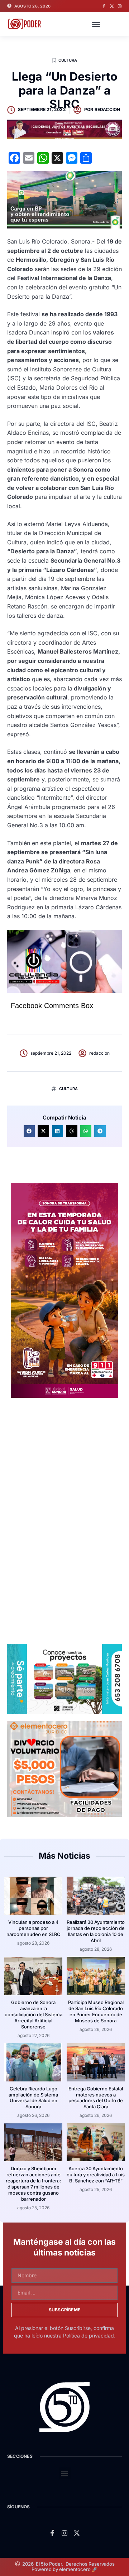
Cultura (68, 60)
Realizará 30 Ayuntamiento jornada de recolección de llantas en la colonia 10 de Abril (96, 1931)
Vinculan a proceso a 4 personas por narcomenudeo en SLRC (34, 1928)
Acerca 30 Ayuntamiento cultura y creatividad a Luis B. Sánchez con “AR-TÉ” (96, 2175)
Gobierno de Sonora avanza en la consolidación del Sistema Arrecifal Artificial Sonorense (34, 2014)
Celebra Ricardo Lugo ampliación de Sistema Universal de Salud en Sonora (33, 2098)
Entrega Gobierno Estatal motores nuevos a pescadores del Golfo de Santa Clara (96, 2098)
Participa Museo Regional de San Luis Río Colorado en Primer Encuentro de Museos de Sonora (96, 2011)
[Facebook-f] (104, 6)
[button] (96, 24)
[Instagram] (120, 6)
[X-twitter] (112, 6)
